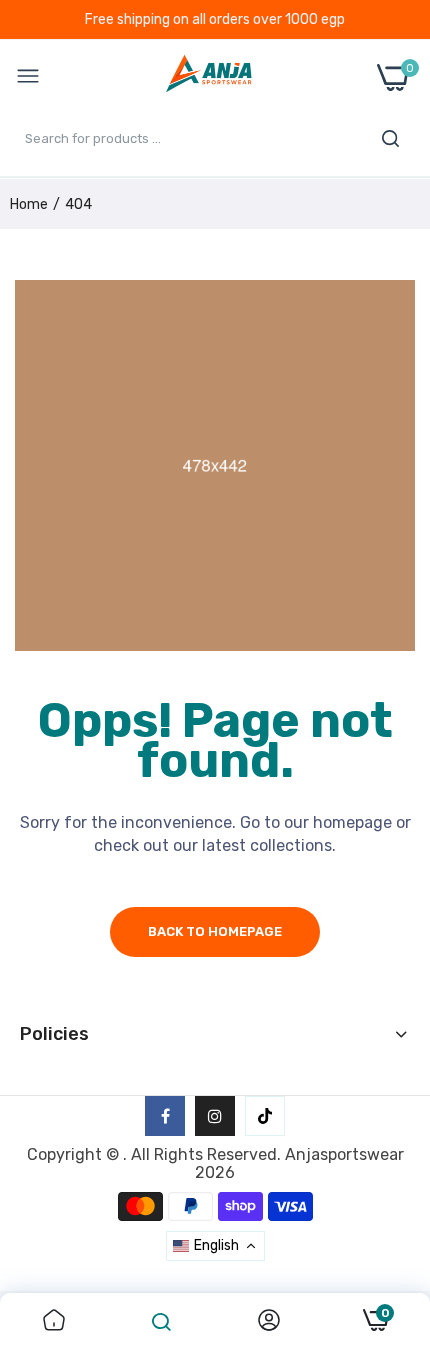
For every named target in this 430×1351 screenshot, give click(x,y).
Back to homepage (215, 931)
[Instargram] (215, 1116)
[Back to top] (390, 1186)
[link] (54, 1322)
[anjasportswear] (209, 77)
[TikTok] (265, 1116)
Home (29, 204)
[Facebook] (165, 1116)
